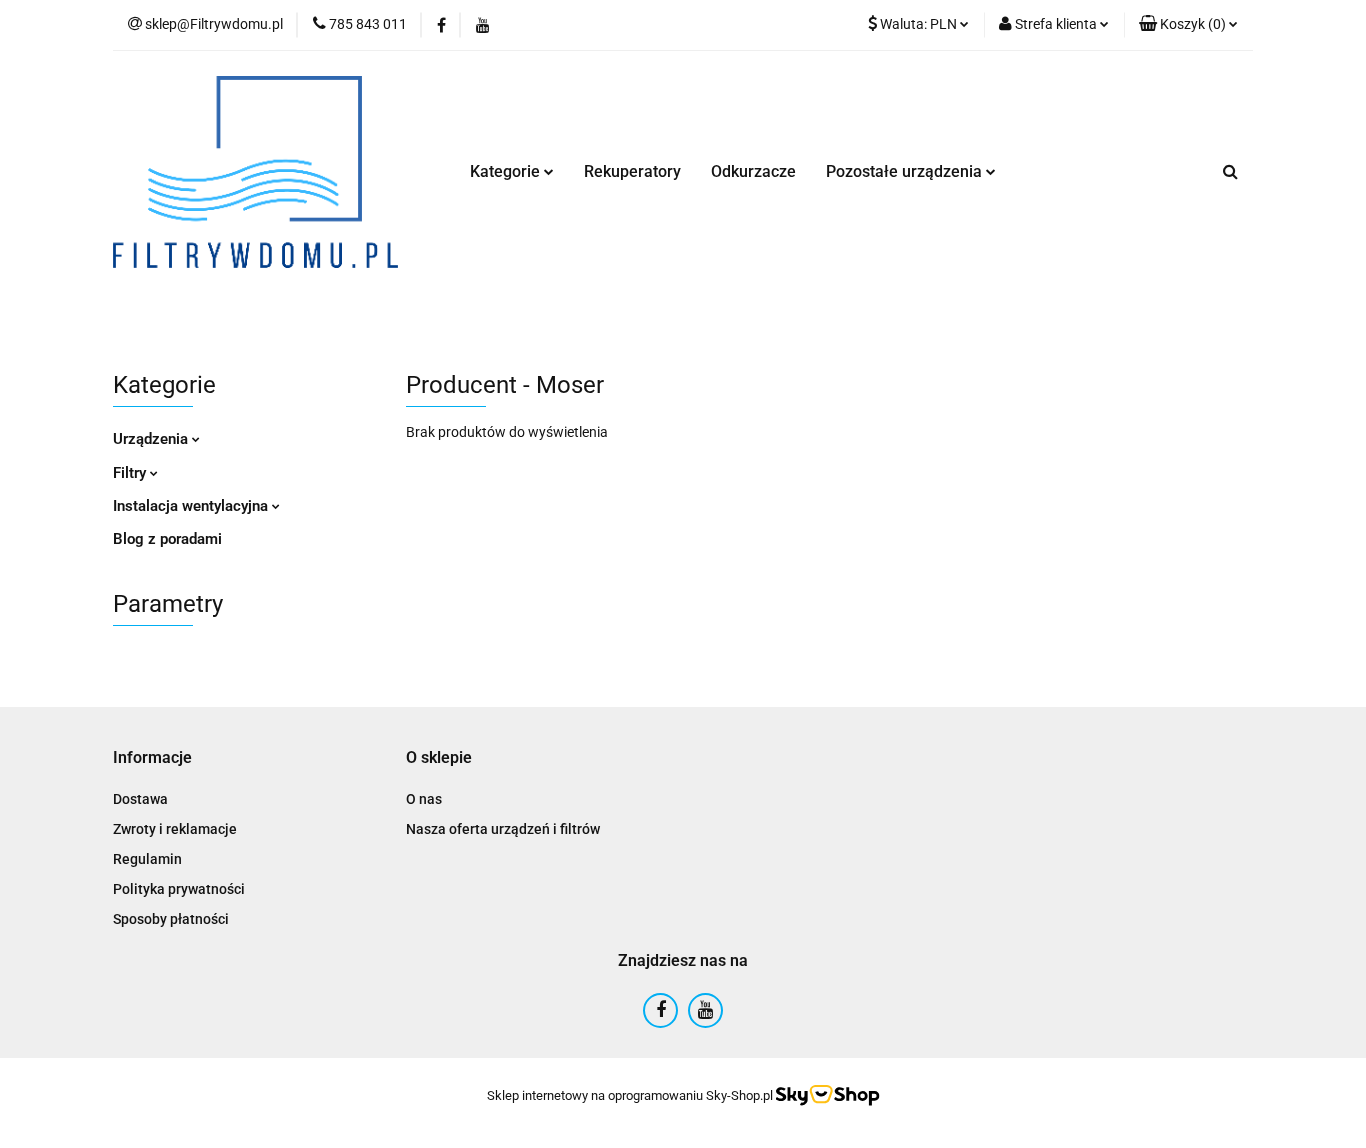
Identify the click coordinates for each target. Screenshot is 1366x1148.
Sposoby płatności (171, 919)
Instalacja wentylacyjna (192, 506)
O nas (424, 799)
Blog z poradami (167, 539)
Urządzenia (152, 439)
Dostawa (140, 799)
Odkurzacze (753, 171)
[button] (1188, 25)
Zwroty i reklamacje (175, 829)
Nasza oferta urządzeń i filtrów (503, 829)
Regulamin (147, 859)
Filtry (131, 473)
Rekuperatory (632, 171)
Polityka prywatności (179, 889)
